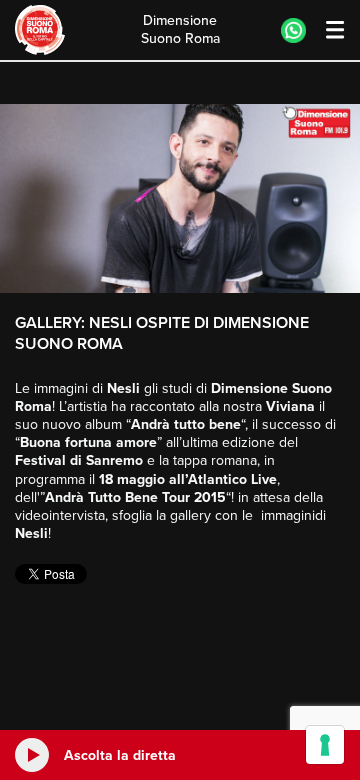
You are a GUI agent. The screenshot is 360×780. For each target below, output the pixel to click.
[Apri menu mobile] (325, 30)
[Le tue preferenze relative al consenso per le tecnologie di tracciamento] (325, 745)
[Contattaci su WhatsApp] (293, 30)
